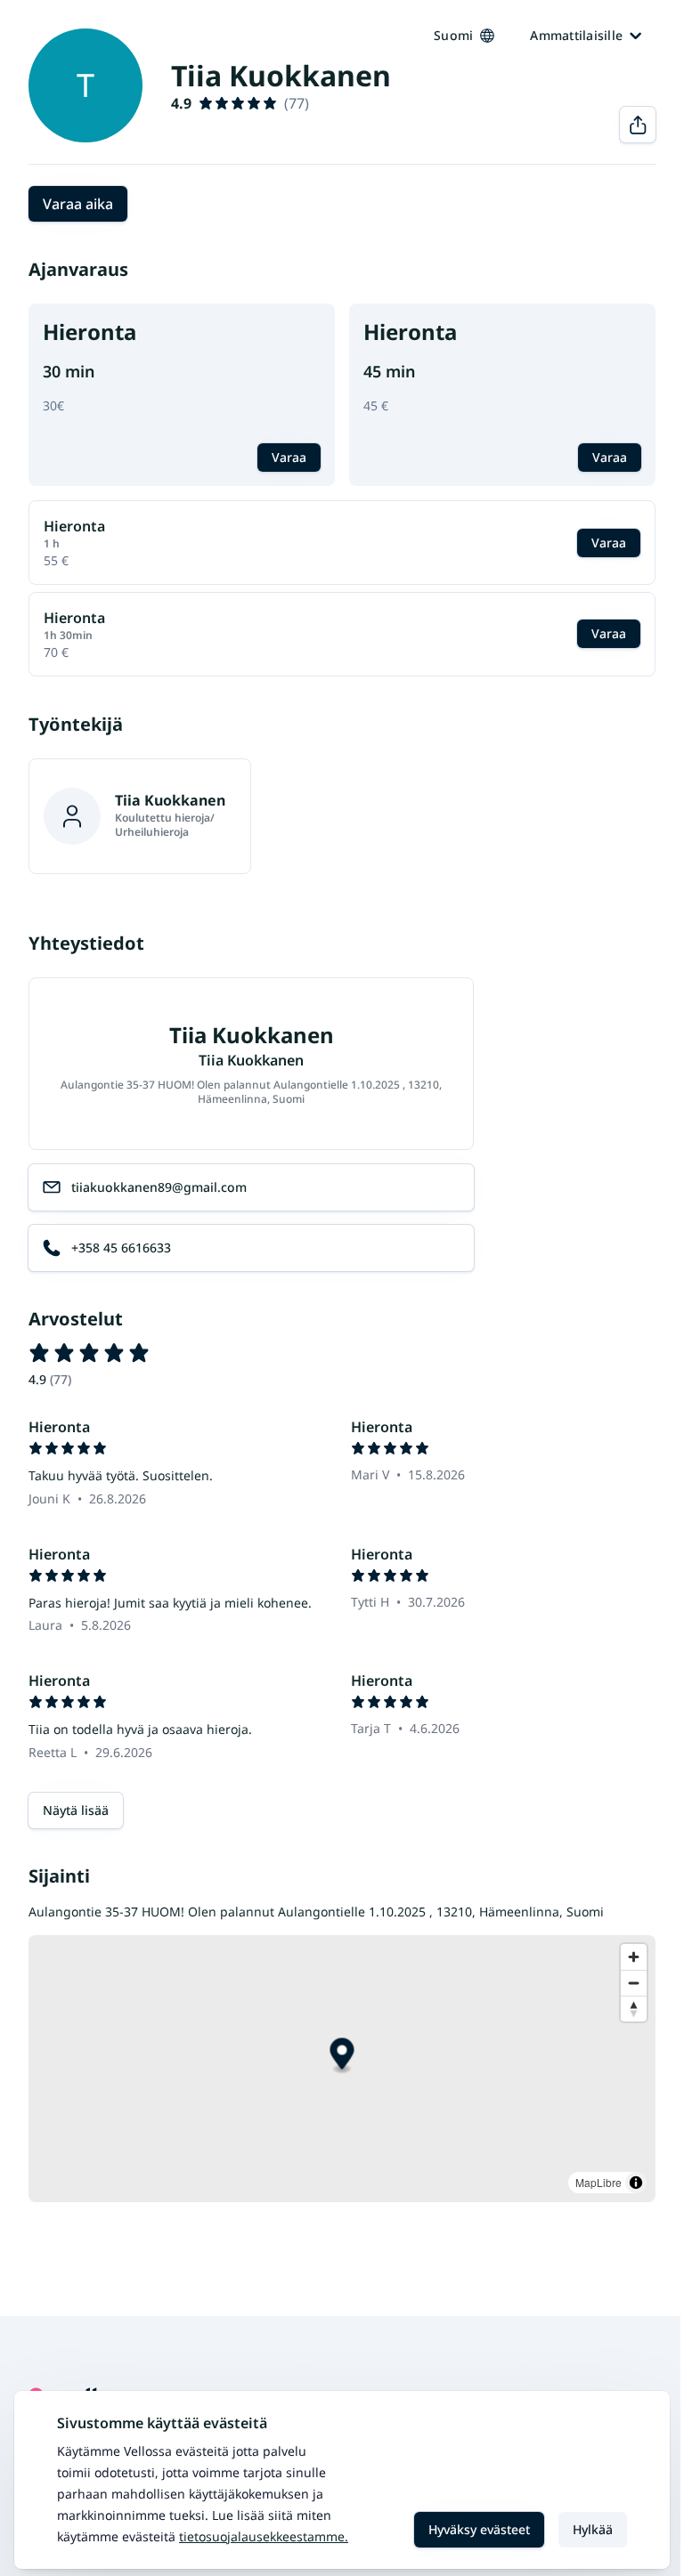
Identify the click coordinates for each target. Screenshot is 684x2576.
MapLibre (598, 2182)
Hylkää (593, 2529)
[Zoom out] (634, 1983)
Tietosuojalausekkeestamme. (264, 2536)
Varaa (289, 457)
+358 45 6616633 (121, 1247)
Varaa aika (78, 204)
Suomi (453, 35)
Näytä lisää (76, 1810)
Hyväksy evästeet (479, 2529)
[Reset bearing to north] (634, 2009)
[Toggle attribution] (636, 2183)
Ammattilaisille (576, 35)
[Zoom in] (634, 1957)
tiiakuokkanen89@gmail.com (159, 1187)
